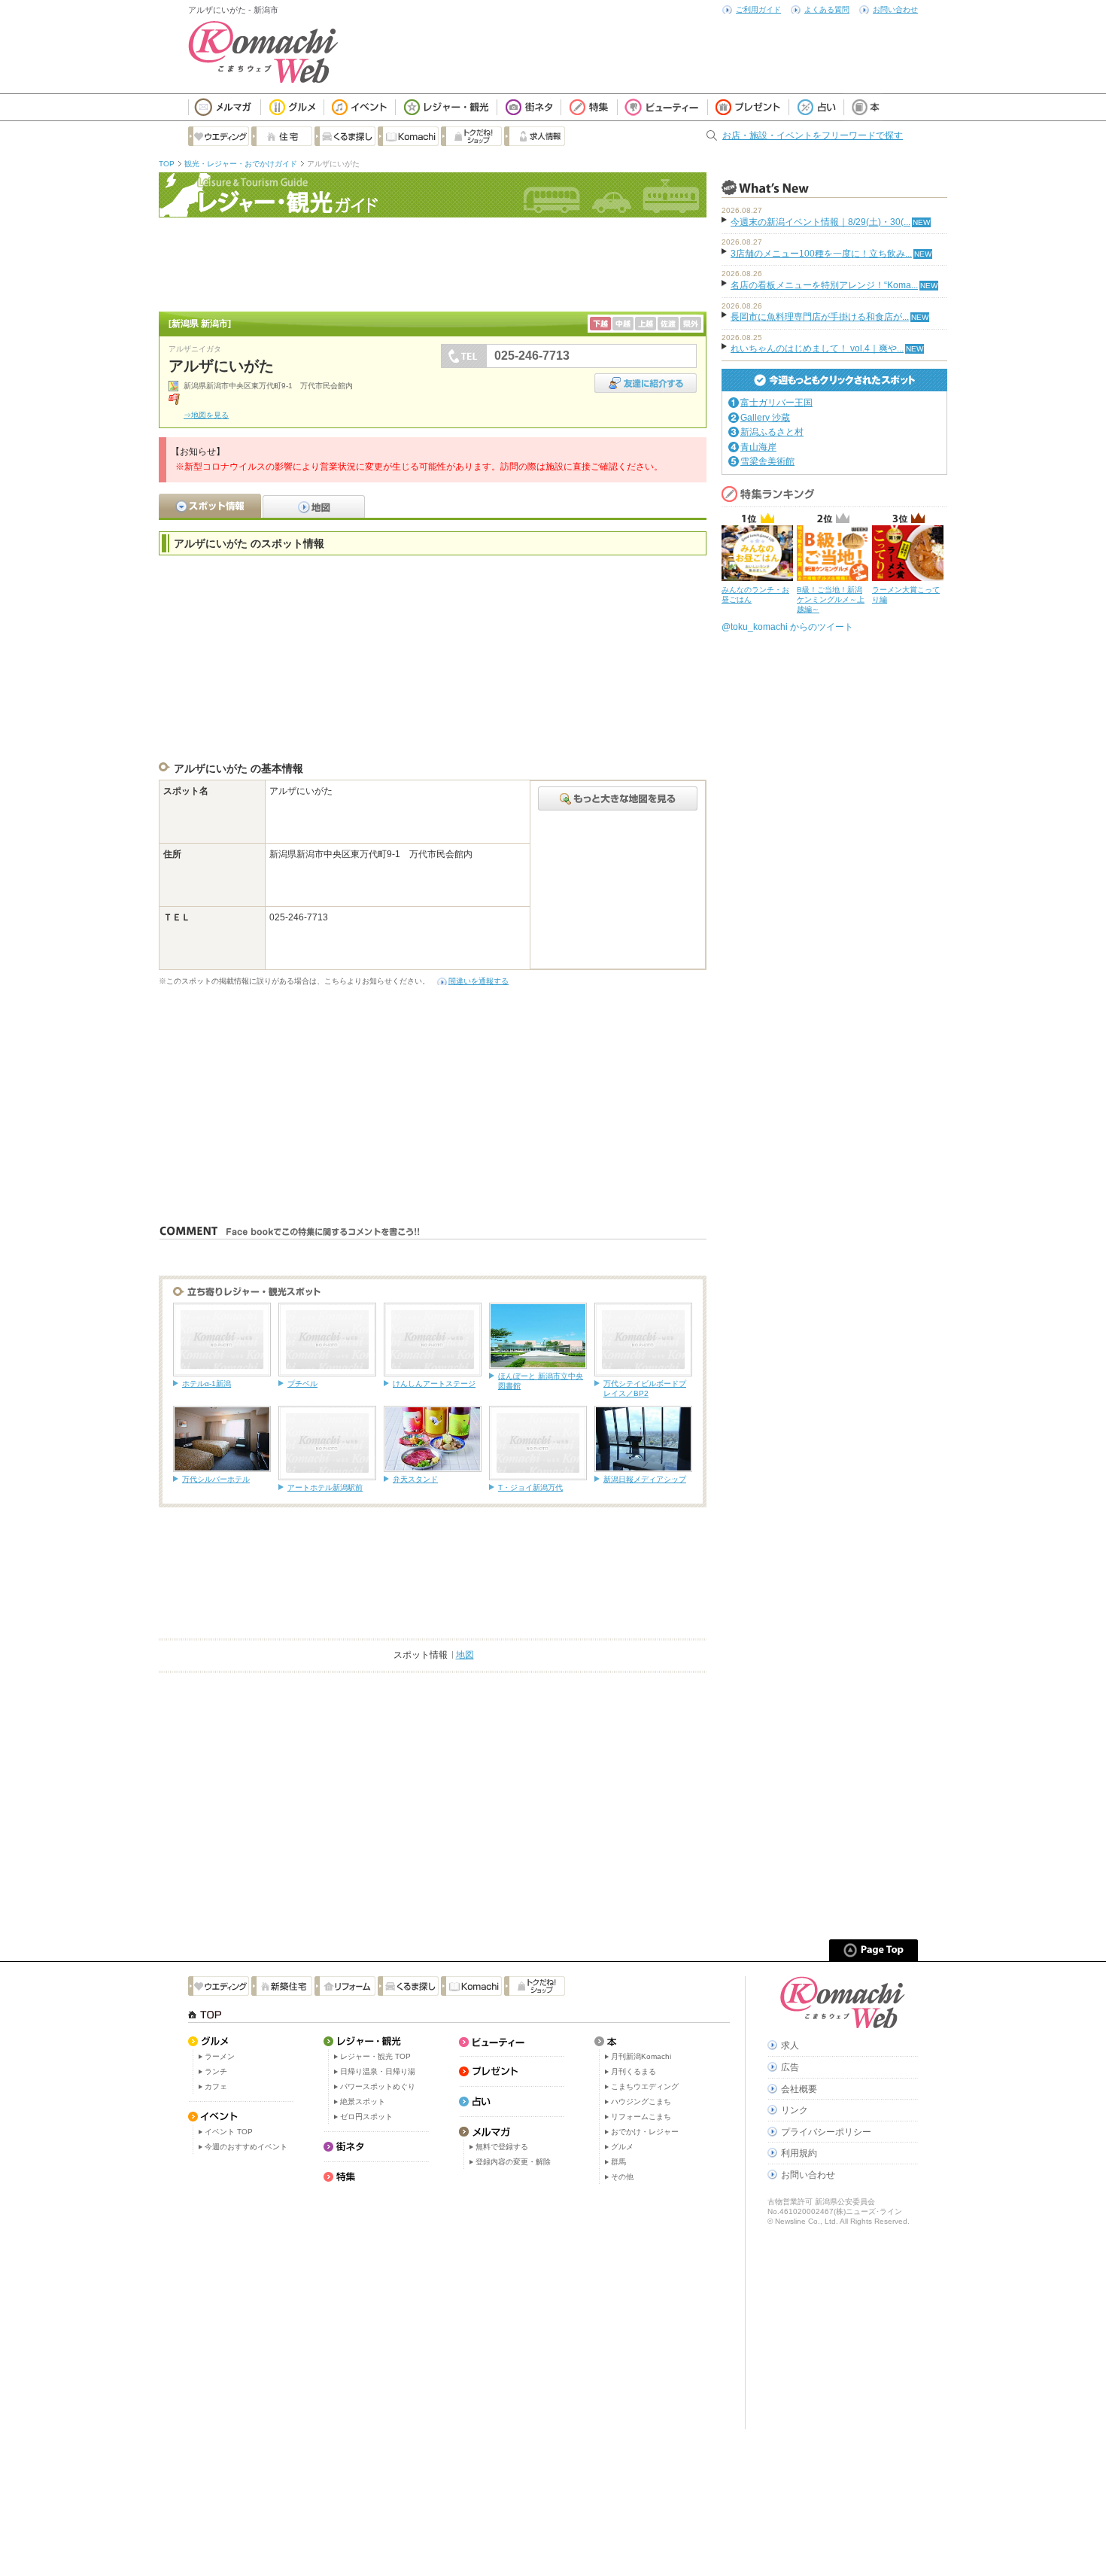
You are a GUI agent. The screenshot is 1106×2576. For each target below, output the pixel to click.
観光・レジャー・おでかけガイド (241, 164)
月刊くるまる (634, 2071)
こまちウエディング (645, 2086)
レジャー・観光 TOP (375, 2056)
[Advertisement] (433, 263)
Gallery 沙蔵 (765, 418)
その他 (622, 2177)
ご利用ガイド (758, 9)
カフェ (216, 2086)
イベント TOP (229, 2132)
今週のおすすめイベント (246, 2147)
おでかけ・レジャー (645, 2132)
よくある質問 (827, 9)
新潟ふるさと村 (772, 432)
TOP (167, 164)
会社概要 (799, 2089)
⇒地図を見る (206, 415)
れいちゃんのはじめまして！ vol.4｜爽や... (817, 348)
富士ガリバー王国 (776, 403)
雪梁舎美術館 (767, 461)
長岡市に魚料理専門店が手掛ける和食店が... (820, 317)
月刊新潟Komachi (641, 2056)
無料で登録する (502, 2147)
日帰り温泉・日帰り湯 (378, 2071)
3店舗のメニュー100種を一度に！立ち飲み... (821, 254)
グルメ (622, 2147)
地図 (465, 1655)
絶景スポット (363, 2102)
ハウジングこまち (641, 2102)
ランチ (216, 2071)
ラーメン (220, 2056)
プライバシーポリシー (826, 2132)
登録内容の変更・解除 (513, 2162)
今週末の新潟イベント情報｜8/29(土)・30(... (820, 222)
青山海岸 (758, 447)
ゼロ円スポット (366, 2117)
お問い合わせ (895, 9)
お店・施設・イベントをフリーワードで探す (813, 135)
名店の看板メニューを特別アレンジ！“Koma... (824, 285)
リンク (795, 2110)
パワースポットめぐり (378, 2086)
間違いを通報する (479, 981)
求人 (790, 2045)
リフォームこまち (641, 2117)
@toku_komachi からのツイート (787, 627)
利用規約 (799, 2153)
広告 (790, 2067)
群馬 (618, 2162)
